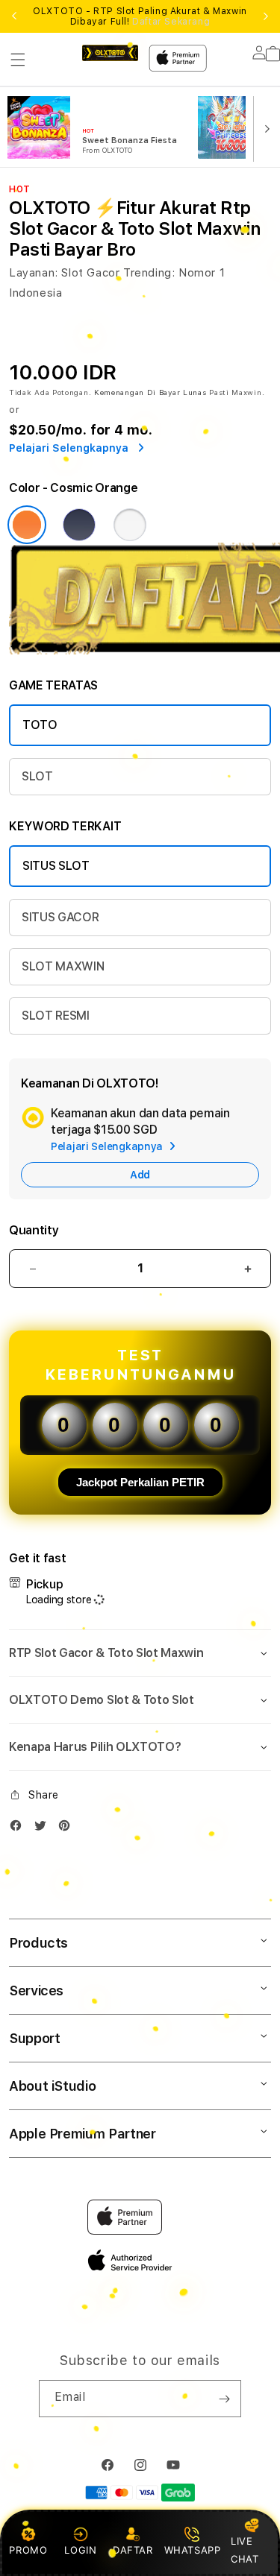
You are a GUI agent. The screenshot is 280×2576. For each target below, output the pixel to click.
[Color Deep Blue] (79, 525)
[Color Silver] (130, 525)
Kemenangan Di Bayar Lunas (150, 392)
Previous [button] (14, 16)
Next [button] (266, 16)
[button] (18, 60)
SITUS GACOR (60, 917)
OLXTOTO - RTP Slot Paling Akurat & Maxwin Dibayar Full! (140, 16)
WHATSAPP (192, 2550)
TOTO (40, 725)
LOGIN (80, 2550)
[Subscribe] (224, 2399)
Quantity (34, 1230)
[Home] (110, 53)
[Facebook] (19, 1829)
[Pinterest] (68, 1829)
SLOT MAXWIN (63, 966)
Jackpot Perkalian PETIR (140, 1482)
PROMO (28, 2550)
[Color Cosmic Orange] (27, 525)
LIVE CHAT (245, 2550)
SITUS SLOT (56, 866)
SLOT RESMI (56, 1016)
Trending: (149, 273)
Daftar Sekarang (171, 22)
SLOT (37, 776)
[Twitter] (44, 1829)
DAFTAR (133, 2550)
